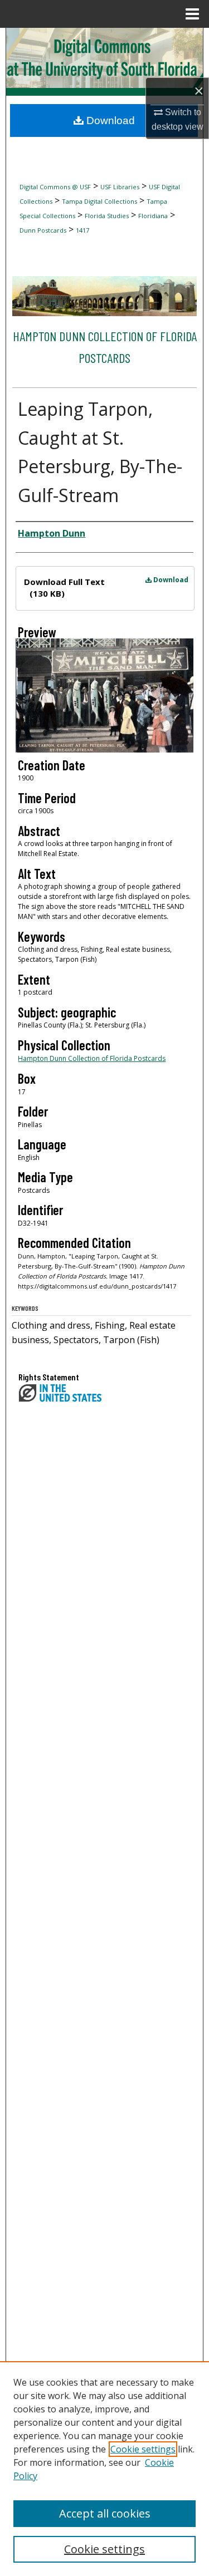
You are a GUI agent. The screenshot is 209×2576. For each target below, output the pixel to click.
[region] (104, 2469)
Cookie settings (143, 2449)
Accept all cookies (105, 2513)
